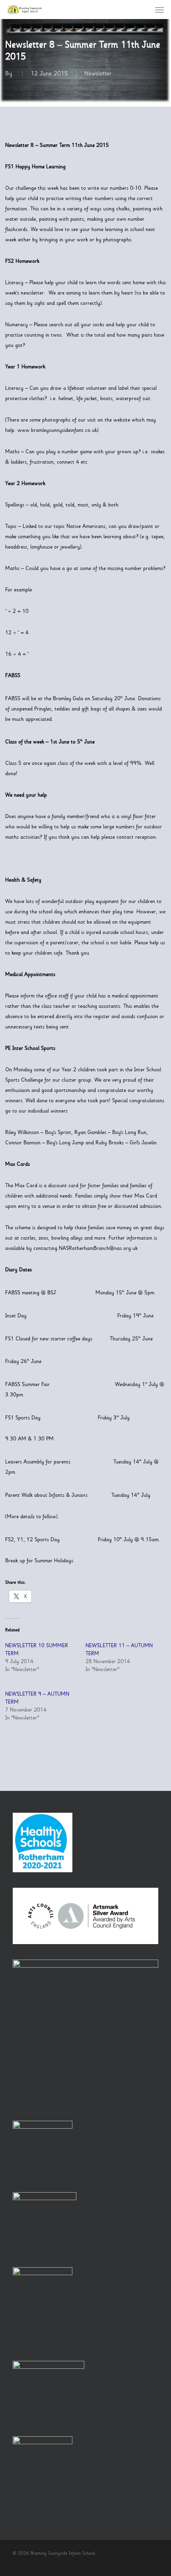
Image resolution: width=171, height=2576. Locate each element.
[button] (159, 10)
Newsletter (98, 73)
